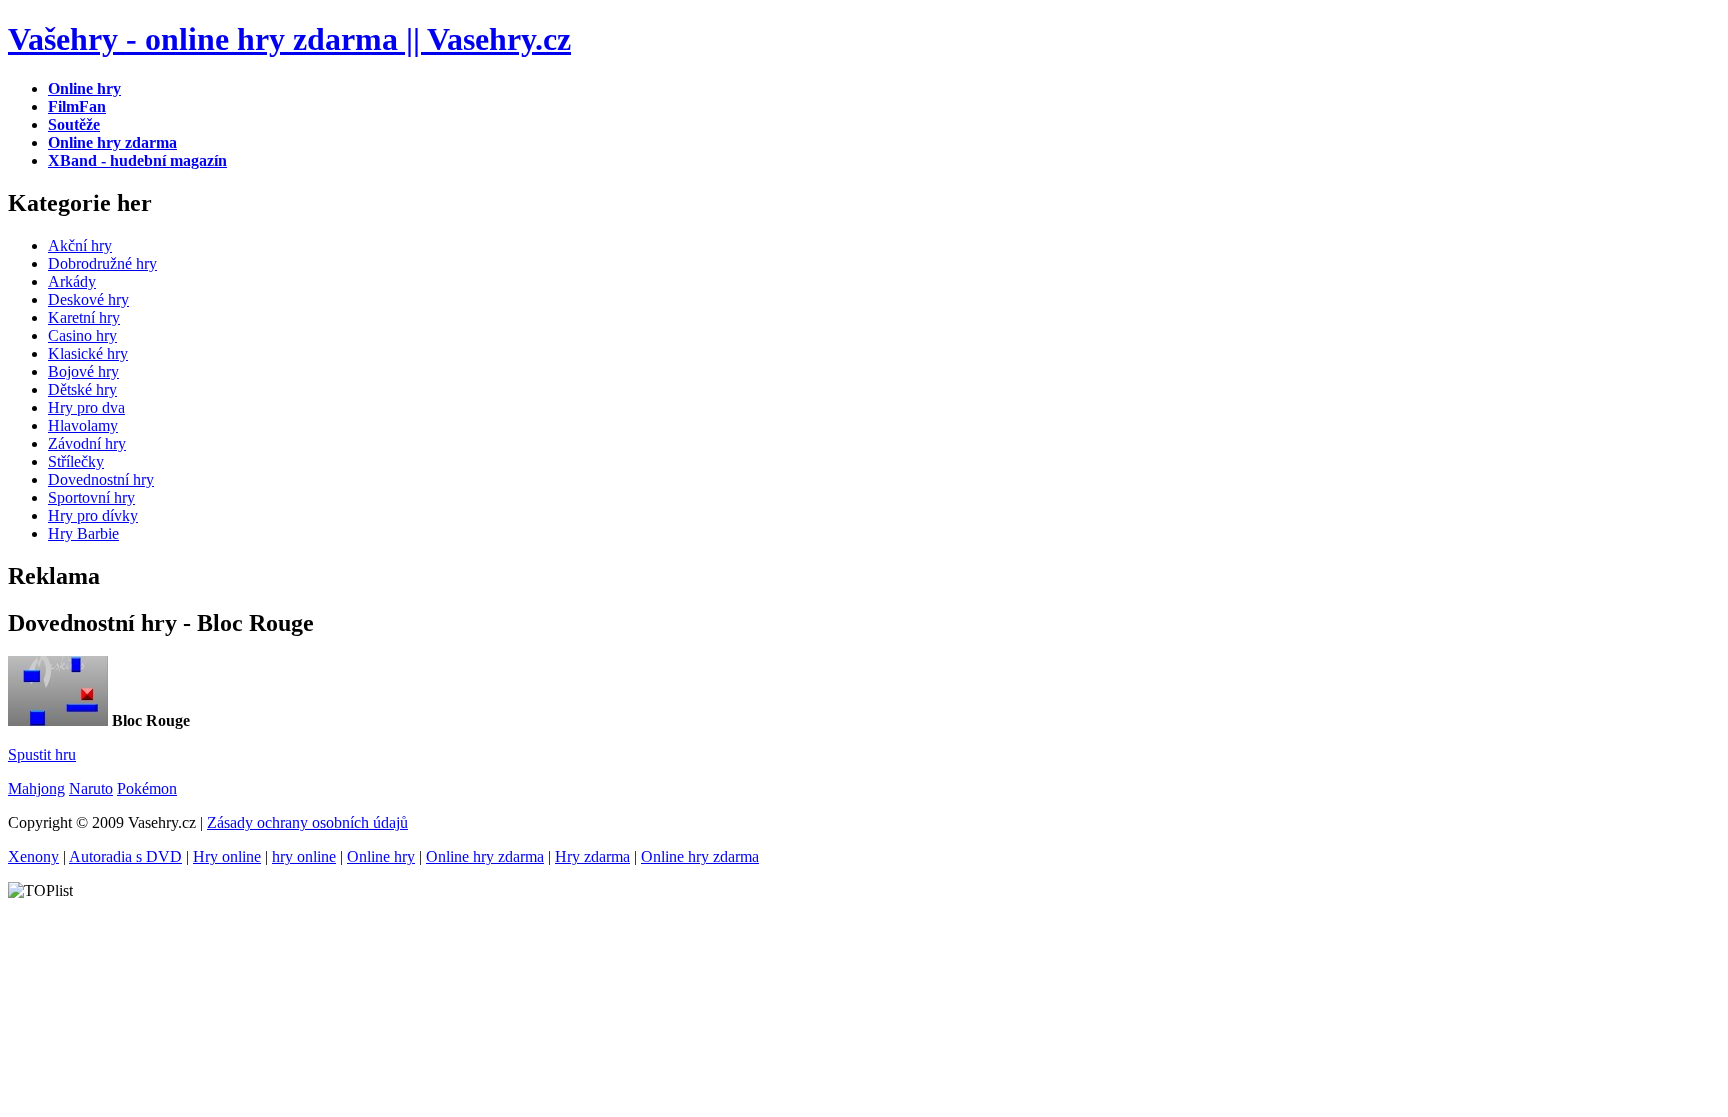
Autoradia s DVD (125, 856)
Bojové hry (83, 371)
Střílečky (76, 461)
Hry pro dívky (93, 515)
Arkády (72, 281)
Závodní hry (87, 443)
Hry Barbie (83, 533)
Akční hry (80, 245)
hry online (304, 856)
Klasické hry (88, 353)
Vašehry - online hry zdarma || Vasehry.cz (289, 39)
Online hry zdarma (485, 856)
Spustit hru (42, 754)
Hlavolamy (83, 425)
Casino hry (82, 335)
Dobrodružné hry (102, 263)
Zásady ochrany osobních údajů (307, 822)
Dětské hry (82, 389)
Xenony (33, 856)
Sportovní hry (91, 497)
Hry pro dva (86, 407)
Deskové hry (88, 299)
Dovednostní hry (101, 479)
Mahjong (36, 788)
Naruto (91, 788)
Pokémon (147, 788)
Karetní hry (84, 317)
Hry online (227, 856)
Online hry (381, 856)
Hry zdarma (592, 856)
